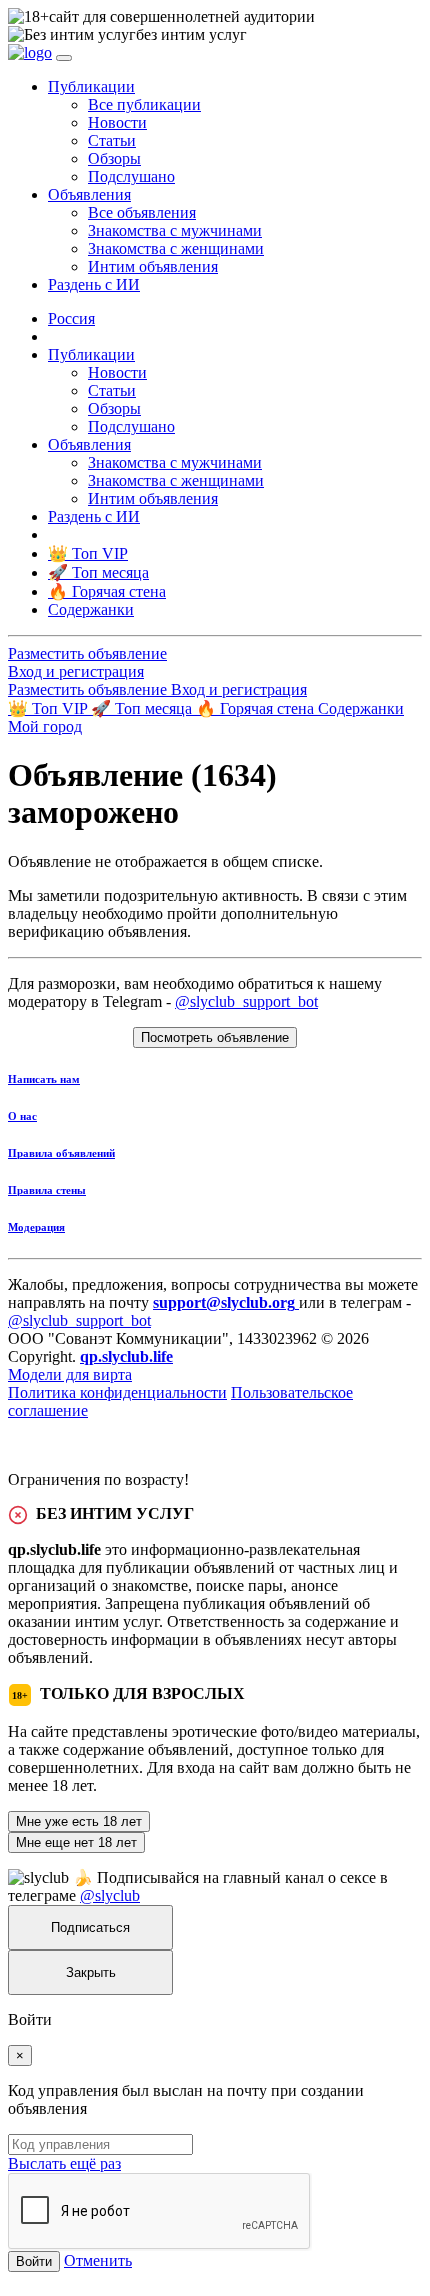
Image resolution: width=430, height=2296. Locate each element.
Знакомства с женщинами (176, 248)
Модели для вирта (70, 1374)
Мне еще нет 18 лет (76, 1842)
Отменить (98, 2260)
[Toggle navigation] (64, 58)
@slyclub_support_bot (246, 1001)
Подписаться (90, 1927)
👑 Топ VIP (49, 708)
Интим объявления (153, 266)
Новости (117, 122)
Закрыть (91, 1972)
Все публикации (144, 104)
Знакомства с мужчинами (175, 230)
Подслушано (131, 176)
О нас (22, 1116)
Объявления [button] (89, 194)
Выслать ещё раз (64, 2163)
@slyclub (110, 1895)
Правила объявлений (61, 1153)
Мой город (45, 726)
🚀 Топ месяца (143, 708)
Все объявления (142, 212)
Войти (34, 2261)
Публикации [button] (91, 86)
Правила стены (47, 1190)
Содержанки (361, 708)
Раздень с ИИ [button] (94, 284)
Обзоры (114, 158)
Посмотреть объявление (215, 1037)
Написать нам (44, 1079)
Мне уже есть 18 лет (79, 1821)
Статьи (112, 140)
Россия (71, 318)
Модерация (36, 1227)
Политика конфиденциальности (117, 1392)
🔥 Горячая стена (257, 708)
